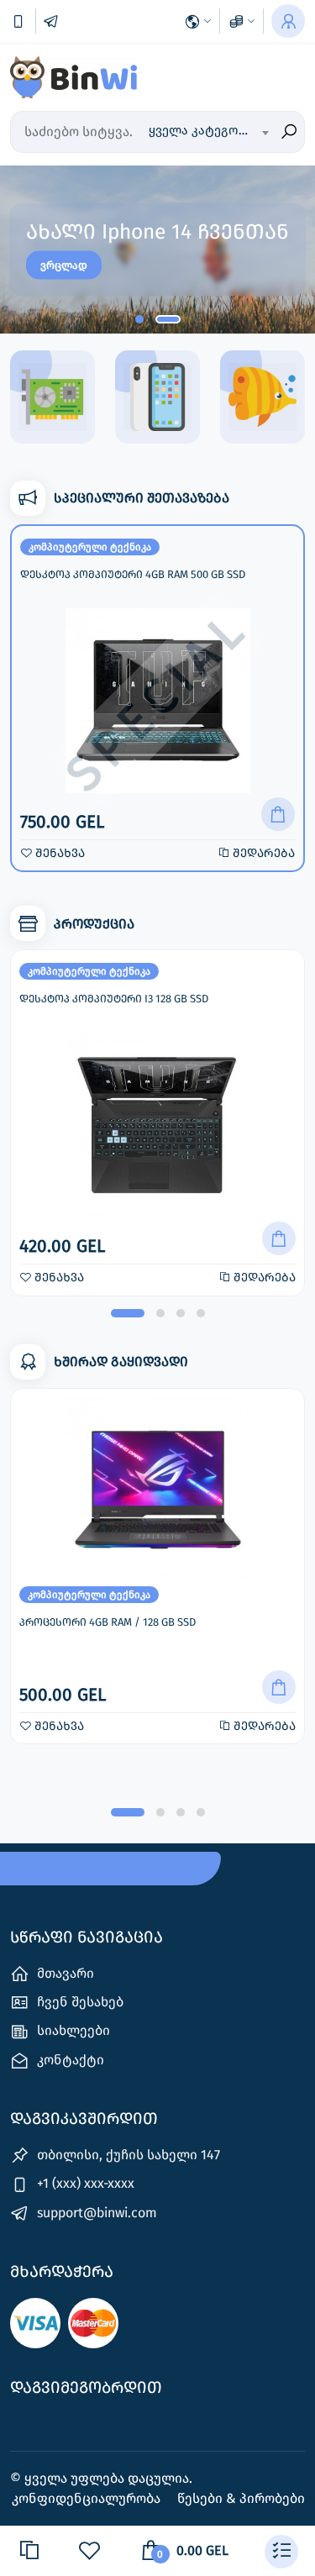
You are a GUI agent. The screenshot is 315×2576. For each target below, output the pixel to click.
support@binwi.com (95, 2213)
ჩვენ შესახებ (79, 2002)
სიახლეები (72, 2030)
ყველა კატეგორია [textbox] (205, 130)
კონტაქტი (69, 2060)
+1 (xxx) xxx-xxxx (84, 2183)
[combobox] (208, 132)
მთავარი (64, 1973)
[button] (139, 319)
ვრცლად (64, 265)
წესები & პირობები (241, 2498)
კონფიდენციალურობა (88, 2498)
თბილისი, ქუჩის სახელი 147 (127, 2155)
